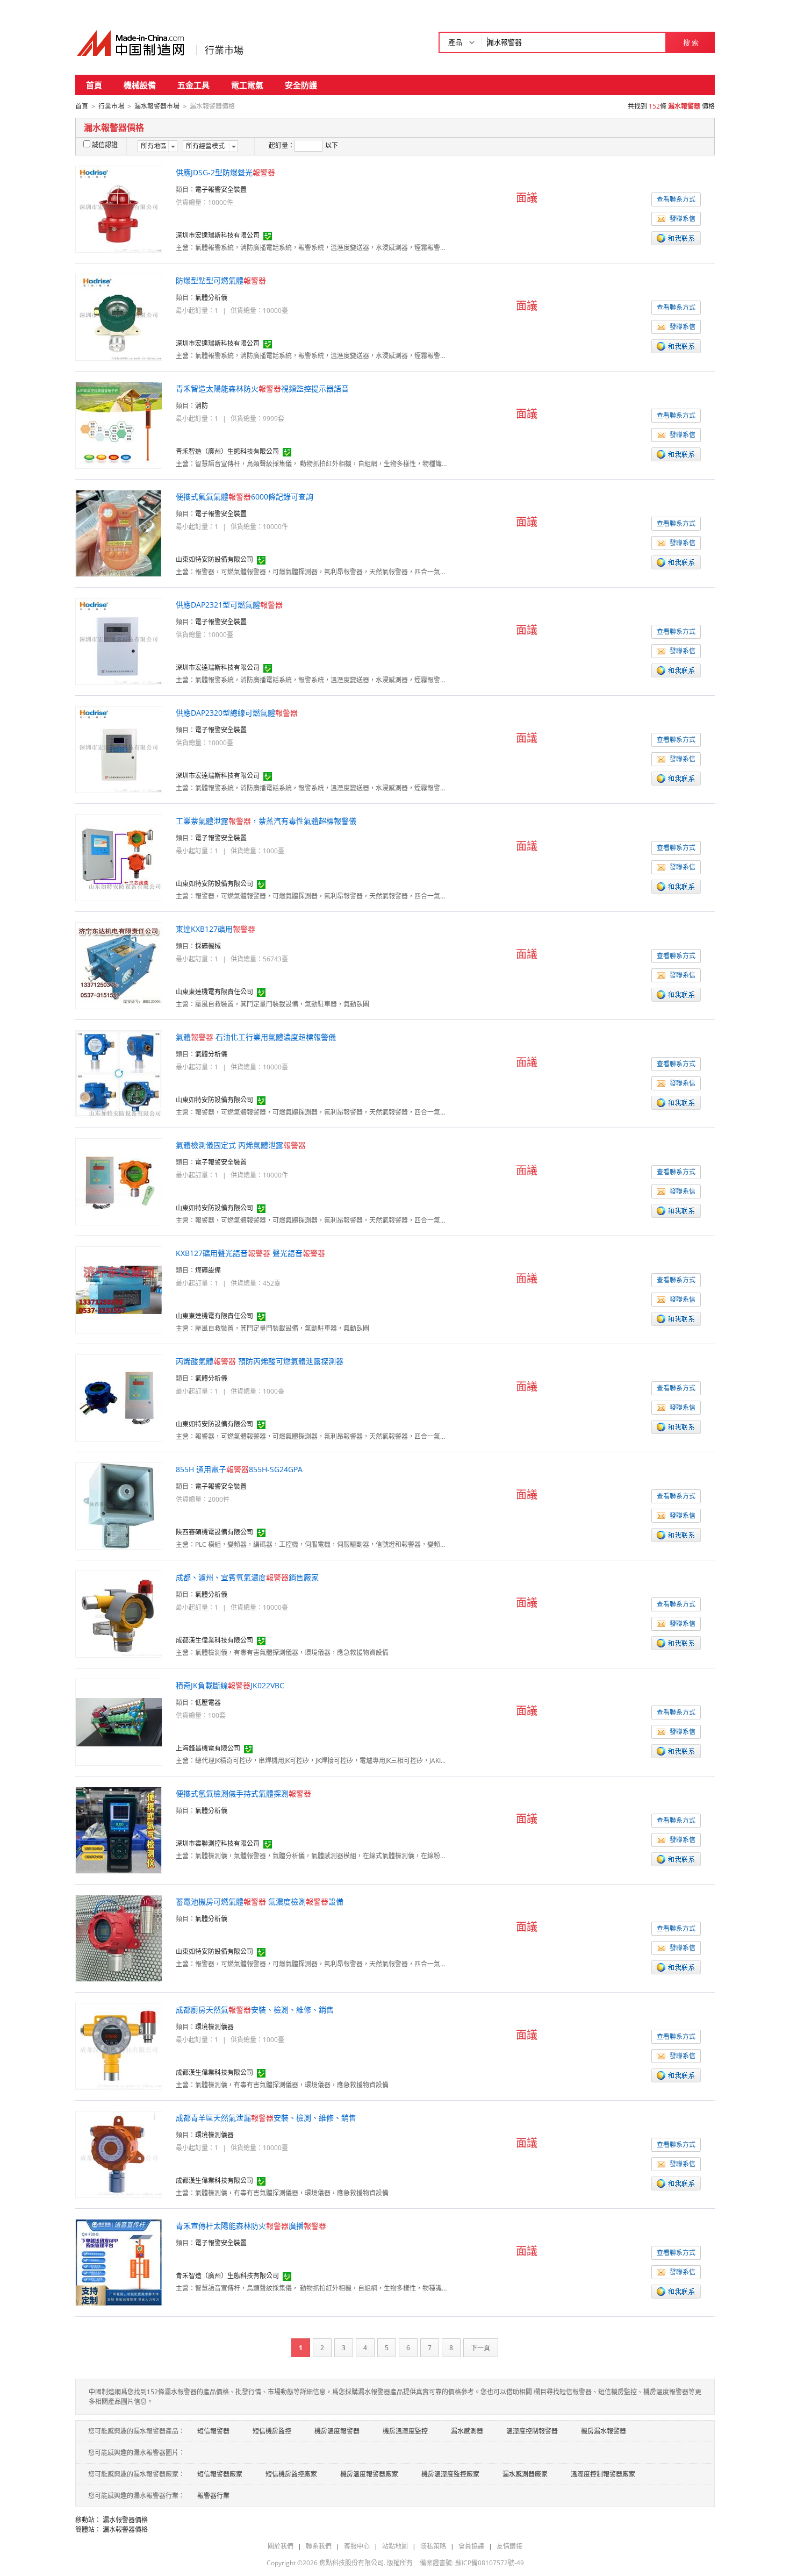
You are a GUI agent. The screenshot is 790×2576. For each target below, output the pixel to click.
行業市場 (224, 50)
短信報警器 (213, 2431)
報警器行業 (213, 2496)
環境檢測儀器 (214, 2027)
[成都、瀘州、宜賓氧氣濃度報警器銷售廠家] (119, 1613)
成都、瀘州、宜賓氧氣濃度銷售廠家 (247, 1577)
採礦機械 (208, 946)
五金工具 (193, 85)
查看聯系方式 (676, 199)
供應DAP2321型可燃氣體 (229, 605)
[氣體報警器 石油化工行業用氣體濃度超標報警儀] (119, 1073)
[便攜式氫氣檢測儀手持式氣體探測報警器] (119, 1829)
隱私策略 (433, 2546)
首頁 (94, 85)
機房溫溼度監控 (405, 2431)
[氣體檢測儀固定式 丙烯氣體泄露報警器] (119, 1181)
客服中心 (357, 2546)
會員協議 (471, 2546)
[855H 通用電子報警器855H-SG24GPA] (119, 1505)
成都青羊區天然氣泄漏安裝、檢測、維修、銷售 (266, 2118)
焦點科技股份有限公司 (351, 2563)
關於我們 (281, 2546)
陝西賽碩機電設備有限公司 (214, 1532)
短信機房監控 (272, 2431)
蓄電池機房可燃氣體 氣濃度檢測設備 (260, 1901)
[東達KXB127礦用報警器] (119, 965)
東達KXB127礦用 (216, 929)
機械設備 (140, 85)
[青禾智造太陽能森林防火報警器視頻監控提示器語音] (119, 424)
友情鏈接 (509, 2546)
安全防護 (301, 85)
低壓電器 (208, 1703)
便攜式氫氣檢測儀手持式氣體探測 (243, 1793)
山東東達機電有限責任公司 (214, 992)
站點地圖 (395, 2546)
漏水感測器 (467, 2431)
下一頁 (480, 2348)
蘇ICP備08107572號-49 (490, 2563)
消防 (202, 406)
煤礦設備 (208, 1270)
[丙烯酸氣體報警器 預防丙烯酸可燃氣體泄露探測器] (119, 1397)
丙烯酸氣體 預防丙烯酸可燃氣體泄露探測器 (260, 1361)
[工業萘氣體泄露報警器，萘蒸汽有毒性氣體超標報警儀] (119, 857)
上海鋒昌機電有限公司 (208, 1748)
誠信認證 (105, 145)
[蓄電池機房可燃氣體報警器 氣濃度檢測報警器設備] (119, 1938)
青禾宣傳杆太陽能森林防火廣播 (251, 2226)
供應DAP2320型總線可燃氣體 (237, 713)
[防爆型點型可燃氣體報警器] (119, 316)
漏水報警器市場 (157, 106)
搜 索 (691, 42)
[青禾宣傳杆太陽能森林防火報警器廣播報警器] (119, 2262)
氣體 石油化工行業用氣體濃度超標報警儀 (256, 1037)
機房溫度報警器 (337, 2431)
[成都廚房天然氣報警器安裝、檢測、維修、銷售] (119, 2046)
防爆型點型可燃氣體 (221, 280)
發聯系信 (683, 219)
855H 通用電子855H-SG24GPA (239, 1469)
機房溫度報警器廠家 (369, 2474)
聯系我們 (319, 2546)
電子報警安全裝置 (221, 190)
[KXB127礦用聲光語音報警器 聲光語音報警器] (119, 1289)
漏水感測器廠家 (525, 2474)
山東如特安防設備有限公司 (214, 559)
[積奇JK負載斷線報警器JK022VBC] (119, 1721)
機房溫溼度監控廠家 (450, 2474)
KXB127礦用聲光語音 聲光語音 (250, 1253)
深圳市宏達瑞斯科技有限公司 (218, 235)
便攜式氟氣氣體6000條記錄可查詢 (245, 497)
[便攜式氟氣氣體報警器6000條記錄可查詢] (119, 533)
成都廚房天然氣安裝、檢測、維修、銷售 (255, 2010)
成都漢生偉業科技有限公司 (214, 1640)
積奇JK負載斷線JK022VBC (230, 1685)
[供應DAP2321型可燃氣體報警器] (119, 641)
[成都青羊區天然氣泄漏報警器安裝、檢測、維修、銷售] (119, 2154)
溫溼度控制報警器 (532, 2431)
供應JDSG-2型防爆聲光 (225, 172)
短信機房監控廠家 (291, 2474)
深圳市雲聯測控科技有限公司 (218, 1843)
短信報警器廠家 (220, 2474)
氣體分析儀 (211, 298)
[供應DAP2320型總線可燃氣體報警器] (119, 749)
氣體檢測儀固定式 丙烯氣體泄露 (241, 1145)
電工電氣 (247, 85)
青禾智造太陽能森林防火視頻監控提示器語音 (262, 388)
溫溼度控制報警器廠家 (603, 2474)
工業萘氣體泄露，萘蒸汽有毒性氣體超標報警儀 (266, 821)
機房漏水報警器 (604, 2431)
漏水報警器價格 (125, 2520)
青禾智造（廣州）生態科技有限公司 (227, 451)
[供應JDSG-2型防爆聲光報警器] (119, 208)
